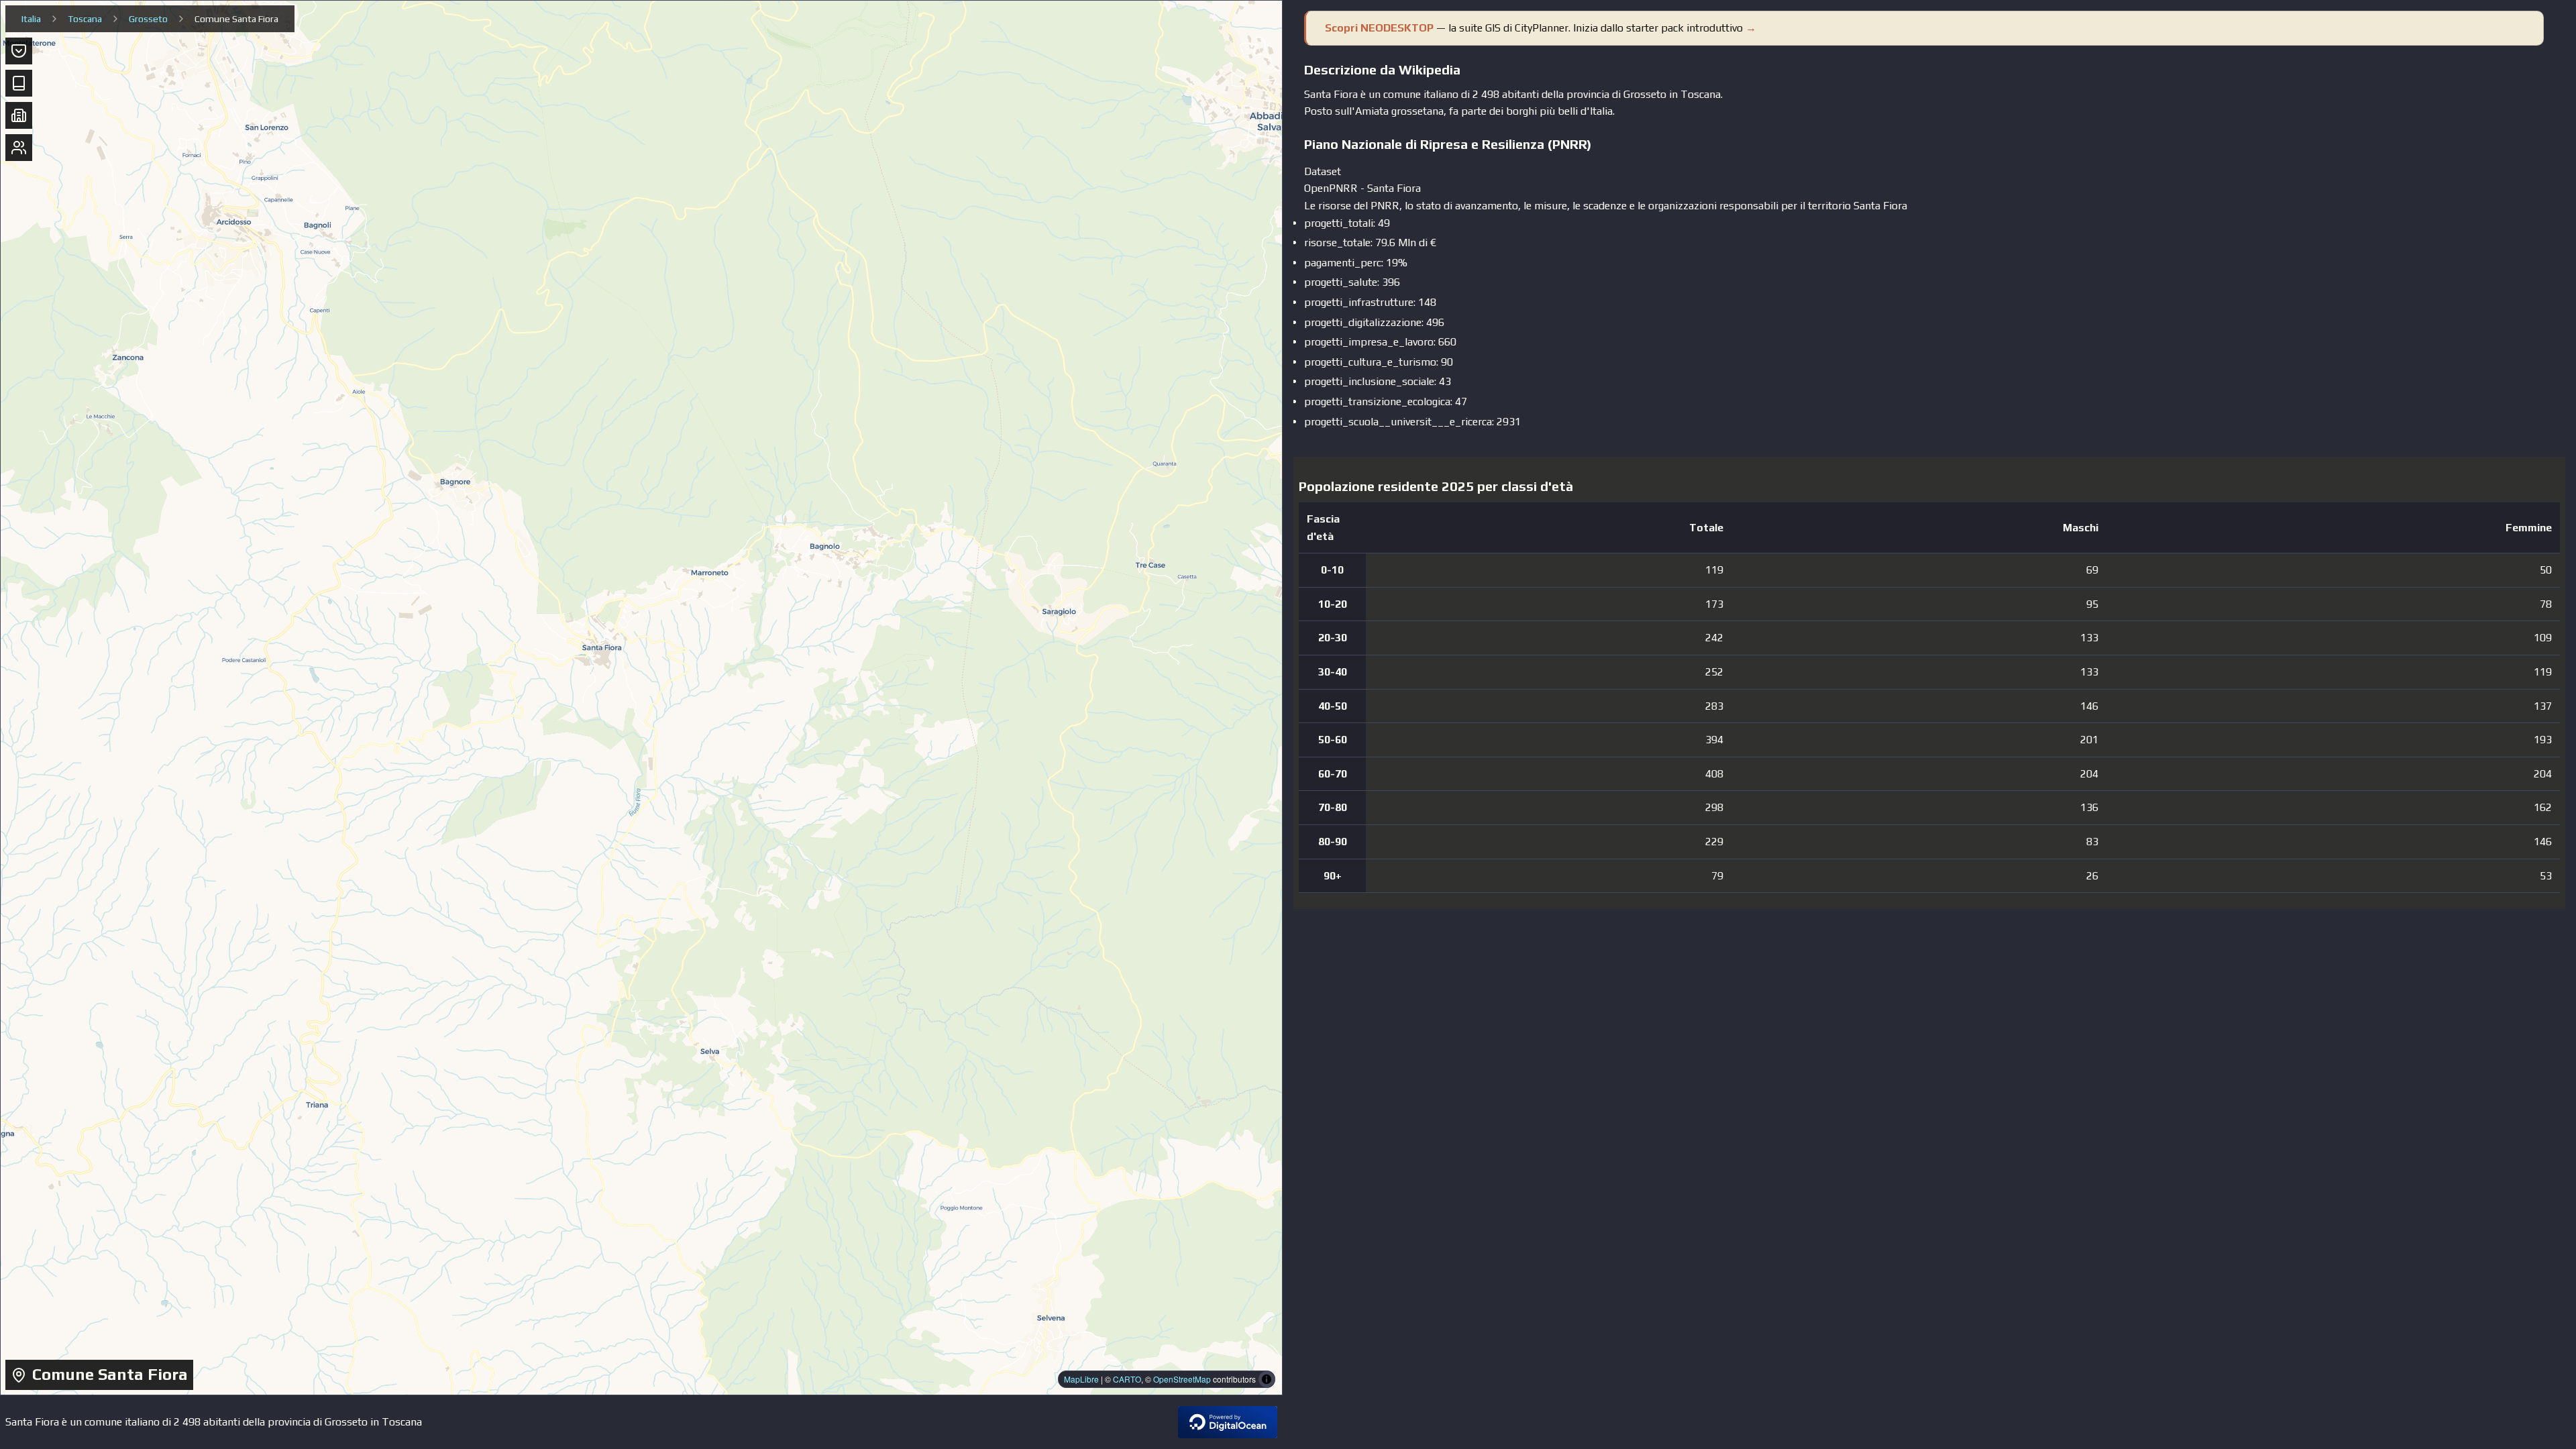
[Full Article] (19, 83)
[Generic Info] (19, 51)
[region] (641, 698)
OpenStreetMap (1182, 1379)
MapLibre (1081, 1379)
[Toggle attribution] (1267, 1379)
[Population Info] (19, 148)
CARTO (1127, 1379)
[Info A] (19, 115)
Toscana (85, 19)
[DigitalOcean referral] (1228, 1422)
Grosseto (148, 19)
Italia (31, 19)
